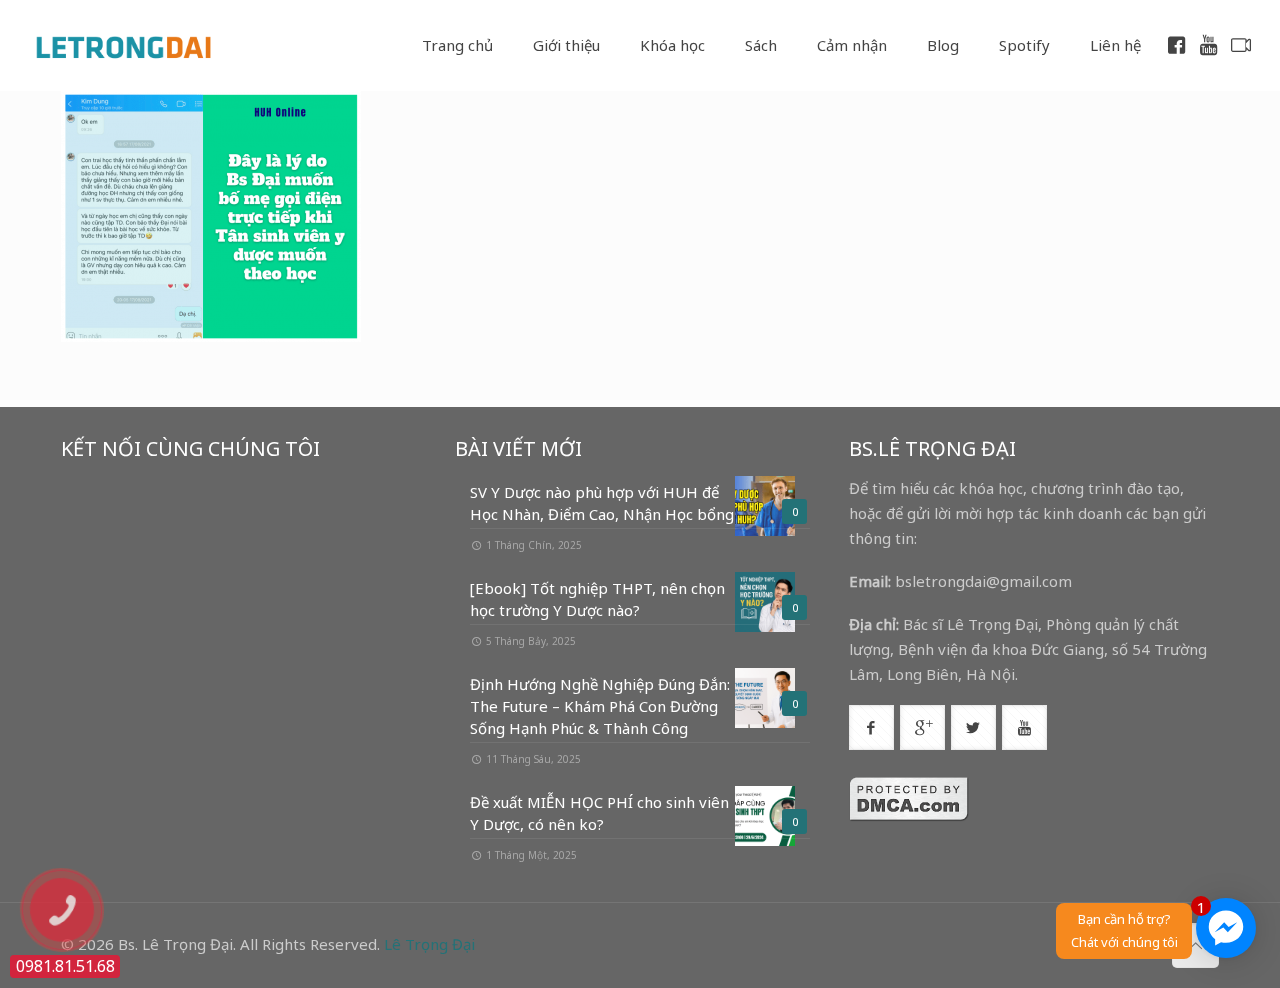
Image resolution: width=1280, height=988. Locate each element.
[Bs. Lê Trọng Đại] (123, 45)
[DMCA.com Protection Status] (909, 816)
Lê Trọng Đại (429, 944)
